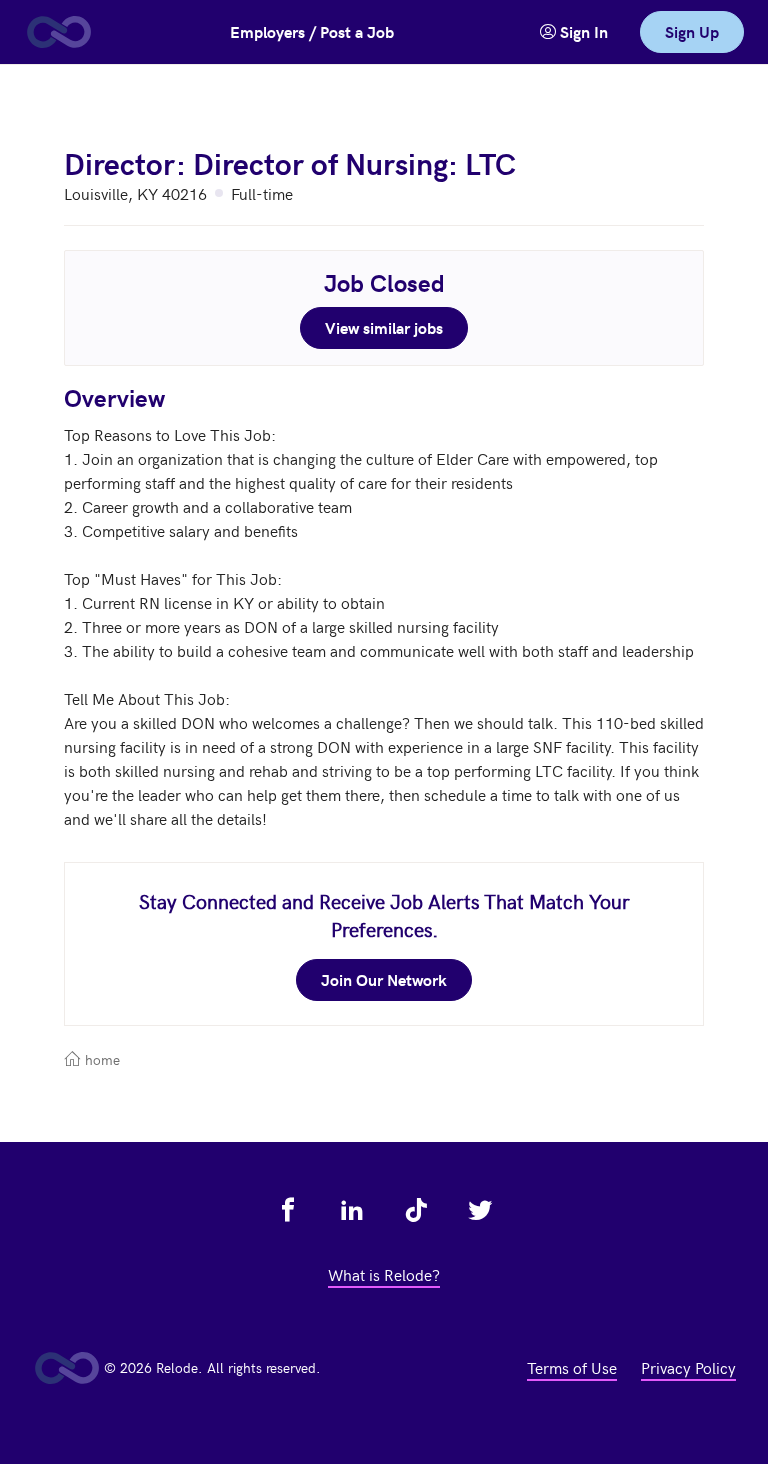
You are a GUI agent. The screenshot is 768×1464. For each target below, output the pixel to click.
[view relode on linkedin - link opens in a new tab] (352, 1210)
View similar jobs (384, 327)
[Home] (58, 32)
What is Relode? (384, 1274)
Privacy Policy (688, 1367)
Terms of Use (572, 1367)
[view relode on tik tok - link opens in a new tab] (416, 1210)
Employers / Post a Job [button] (312, 31)
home (100, 1059)
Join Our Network (384, 979)
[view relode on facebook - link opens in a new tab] (288, 1210)
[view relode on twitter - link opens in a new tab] (480, 1210)
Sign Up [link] (692, 31)
